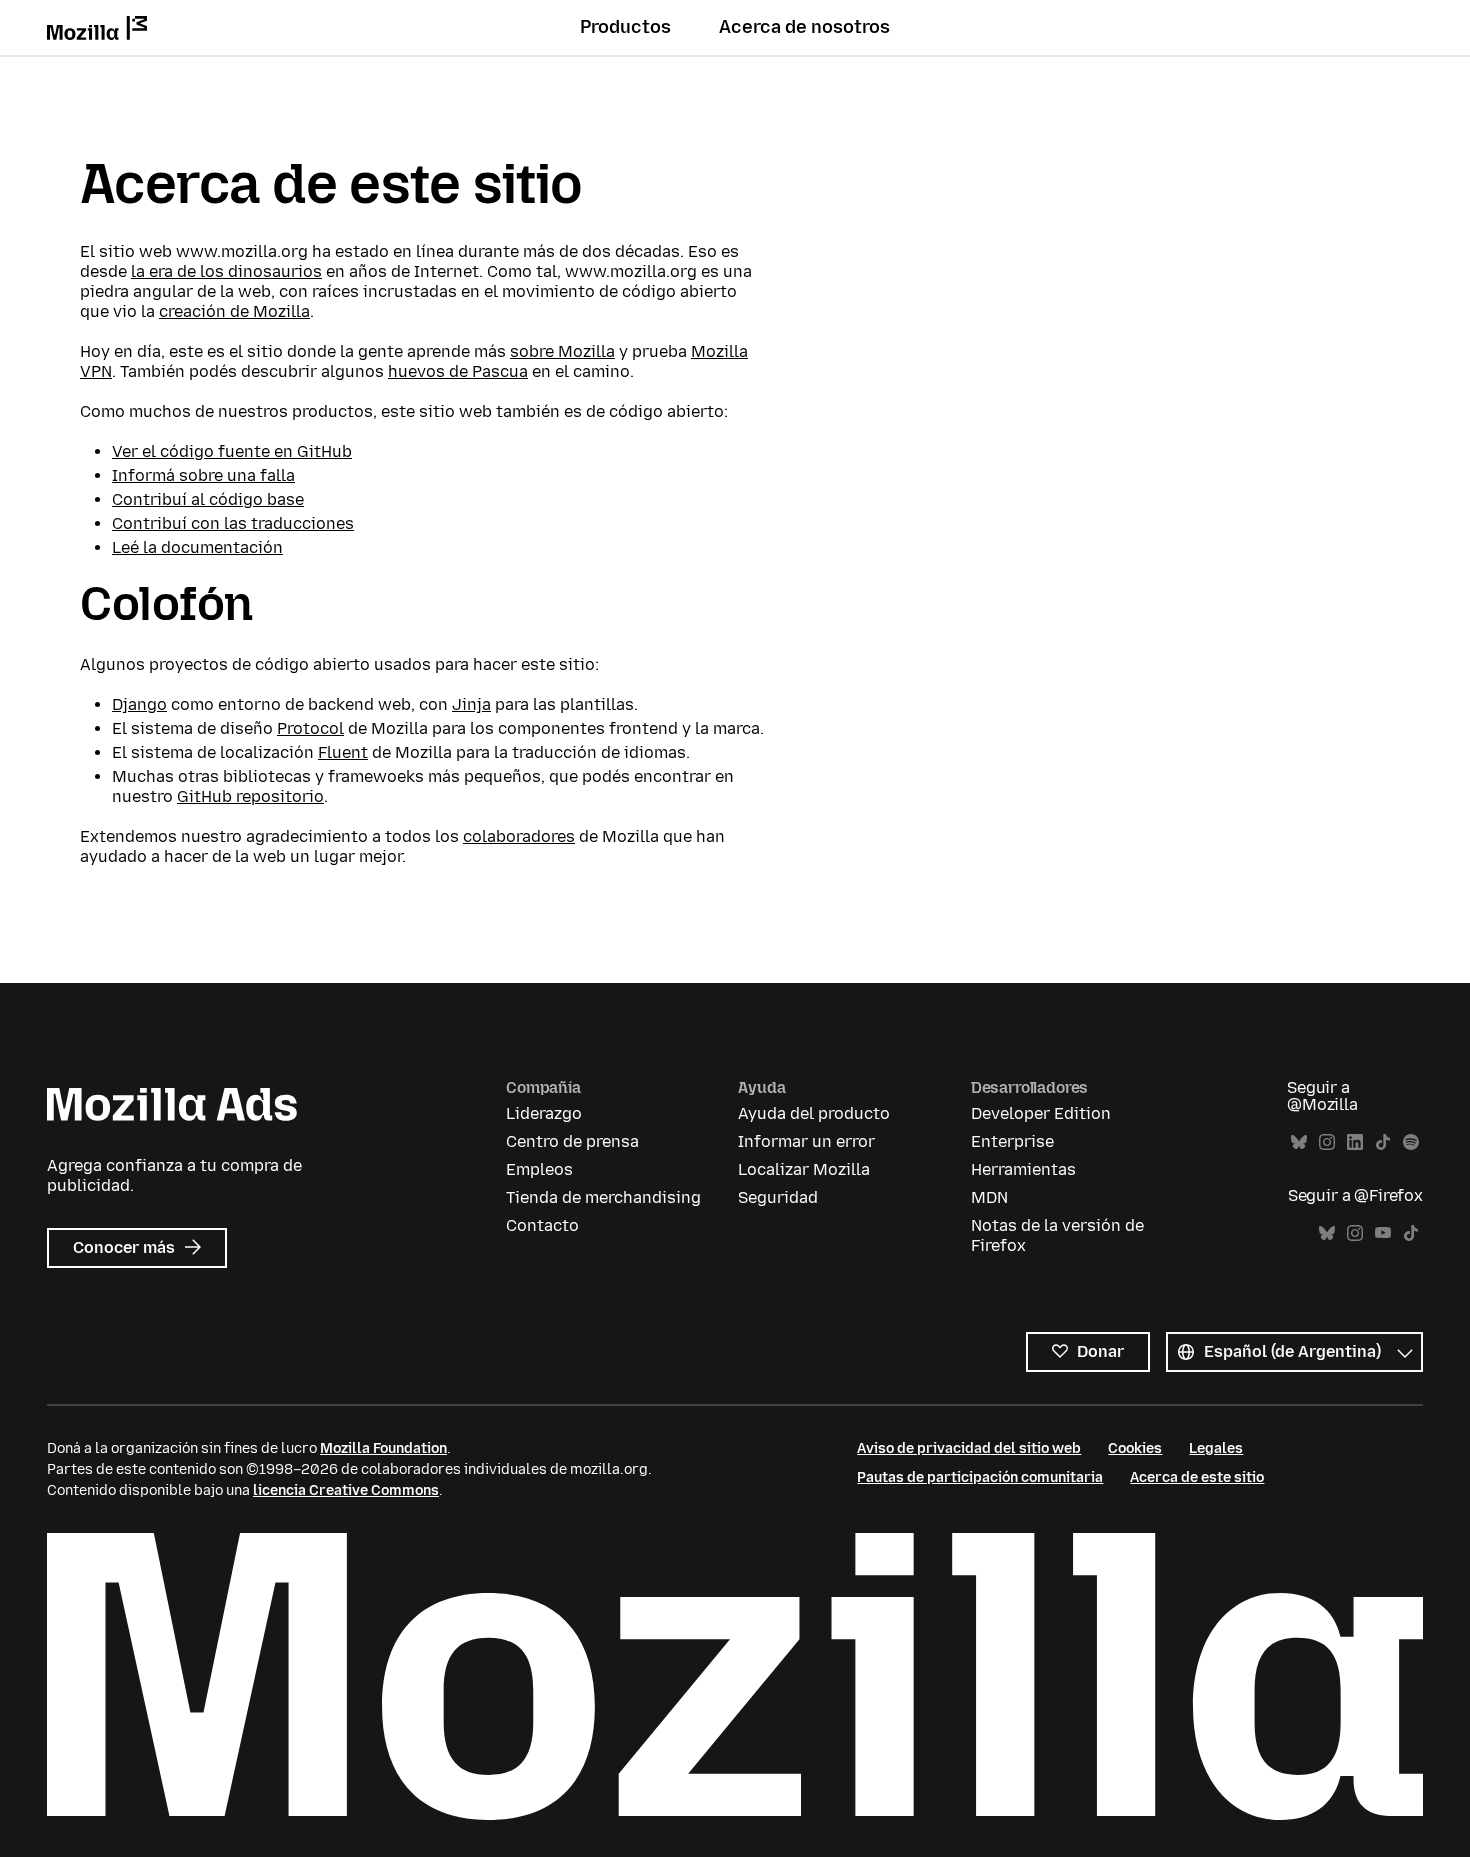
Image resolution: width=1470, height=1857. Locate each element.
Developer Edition (1041, 1113)
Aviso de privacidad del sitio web (969, 1448)
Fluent (343, 752)
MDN (989, 1197)
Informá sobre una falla (203, 475)
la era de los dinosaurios (226, 271)
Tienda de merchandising (603, 1197)
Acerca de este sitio (1197, 1477)
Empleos (539, 1169)
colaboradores (519, 836)
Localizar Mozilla (804, 1169)
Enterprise (1012, 1141)
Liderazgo (544, 1113)
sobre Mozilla (562, 351)
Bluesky (1299, 1142)
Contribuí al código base (208, 499)
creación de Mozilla (234, 311)
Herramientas (1023, 1169)
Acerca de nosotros (804, 27)
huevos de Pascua (458, 371)
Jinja (471, 704)
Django (139, 704)
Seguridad (778, 1197)
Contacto (542, 1225)
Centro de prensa (572, 1141)
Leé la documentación (197, 547)
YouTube (1383, 1233)
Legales (1216, 1448)
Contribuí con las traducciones (233, 523)
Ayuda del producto (814, 1113)
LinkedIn (1355, 1142)
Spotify (1411, 1142)
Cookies (1135, 1448)
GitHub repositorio (250, 796)
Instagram (1327, 1142)
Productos (625, 27)
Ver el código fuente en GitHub (232, 451)
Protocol (310, 728)
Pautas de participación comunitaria (980, 1477)
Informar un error (806, 1141)
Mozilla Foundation (383, 1448)
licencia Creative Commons (346, 1490)
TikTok (1383, 1142)
